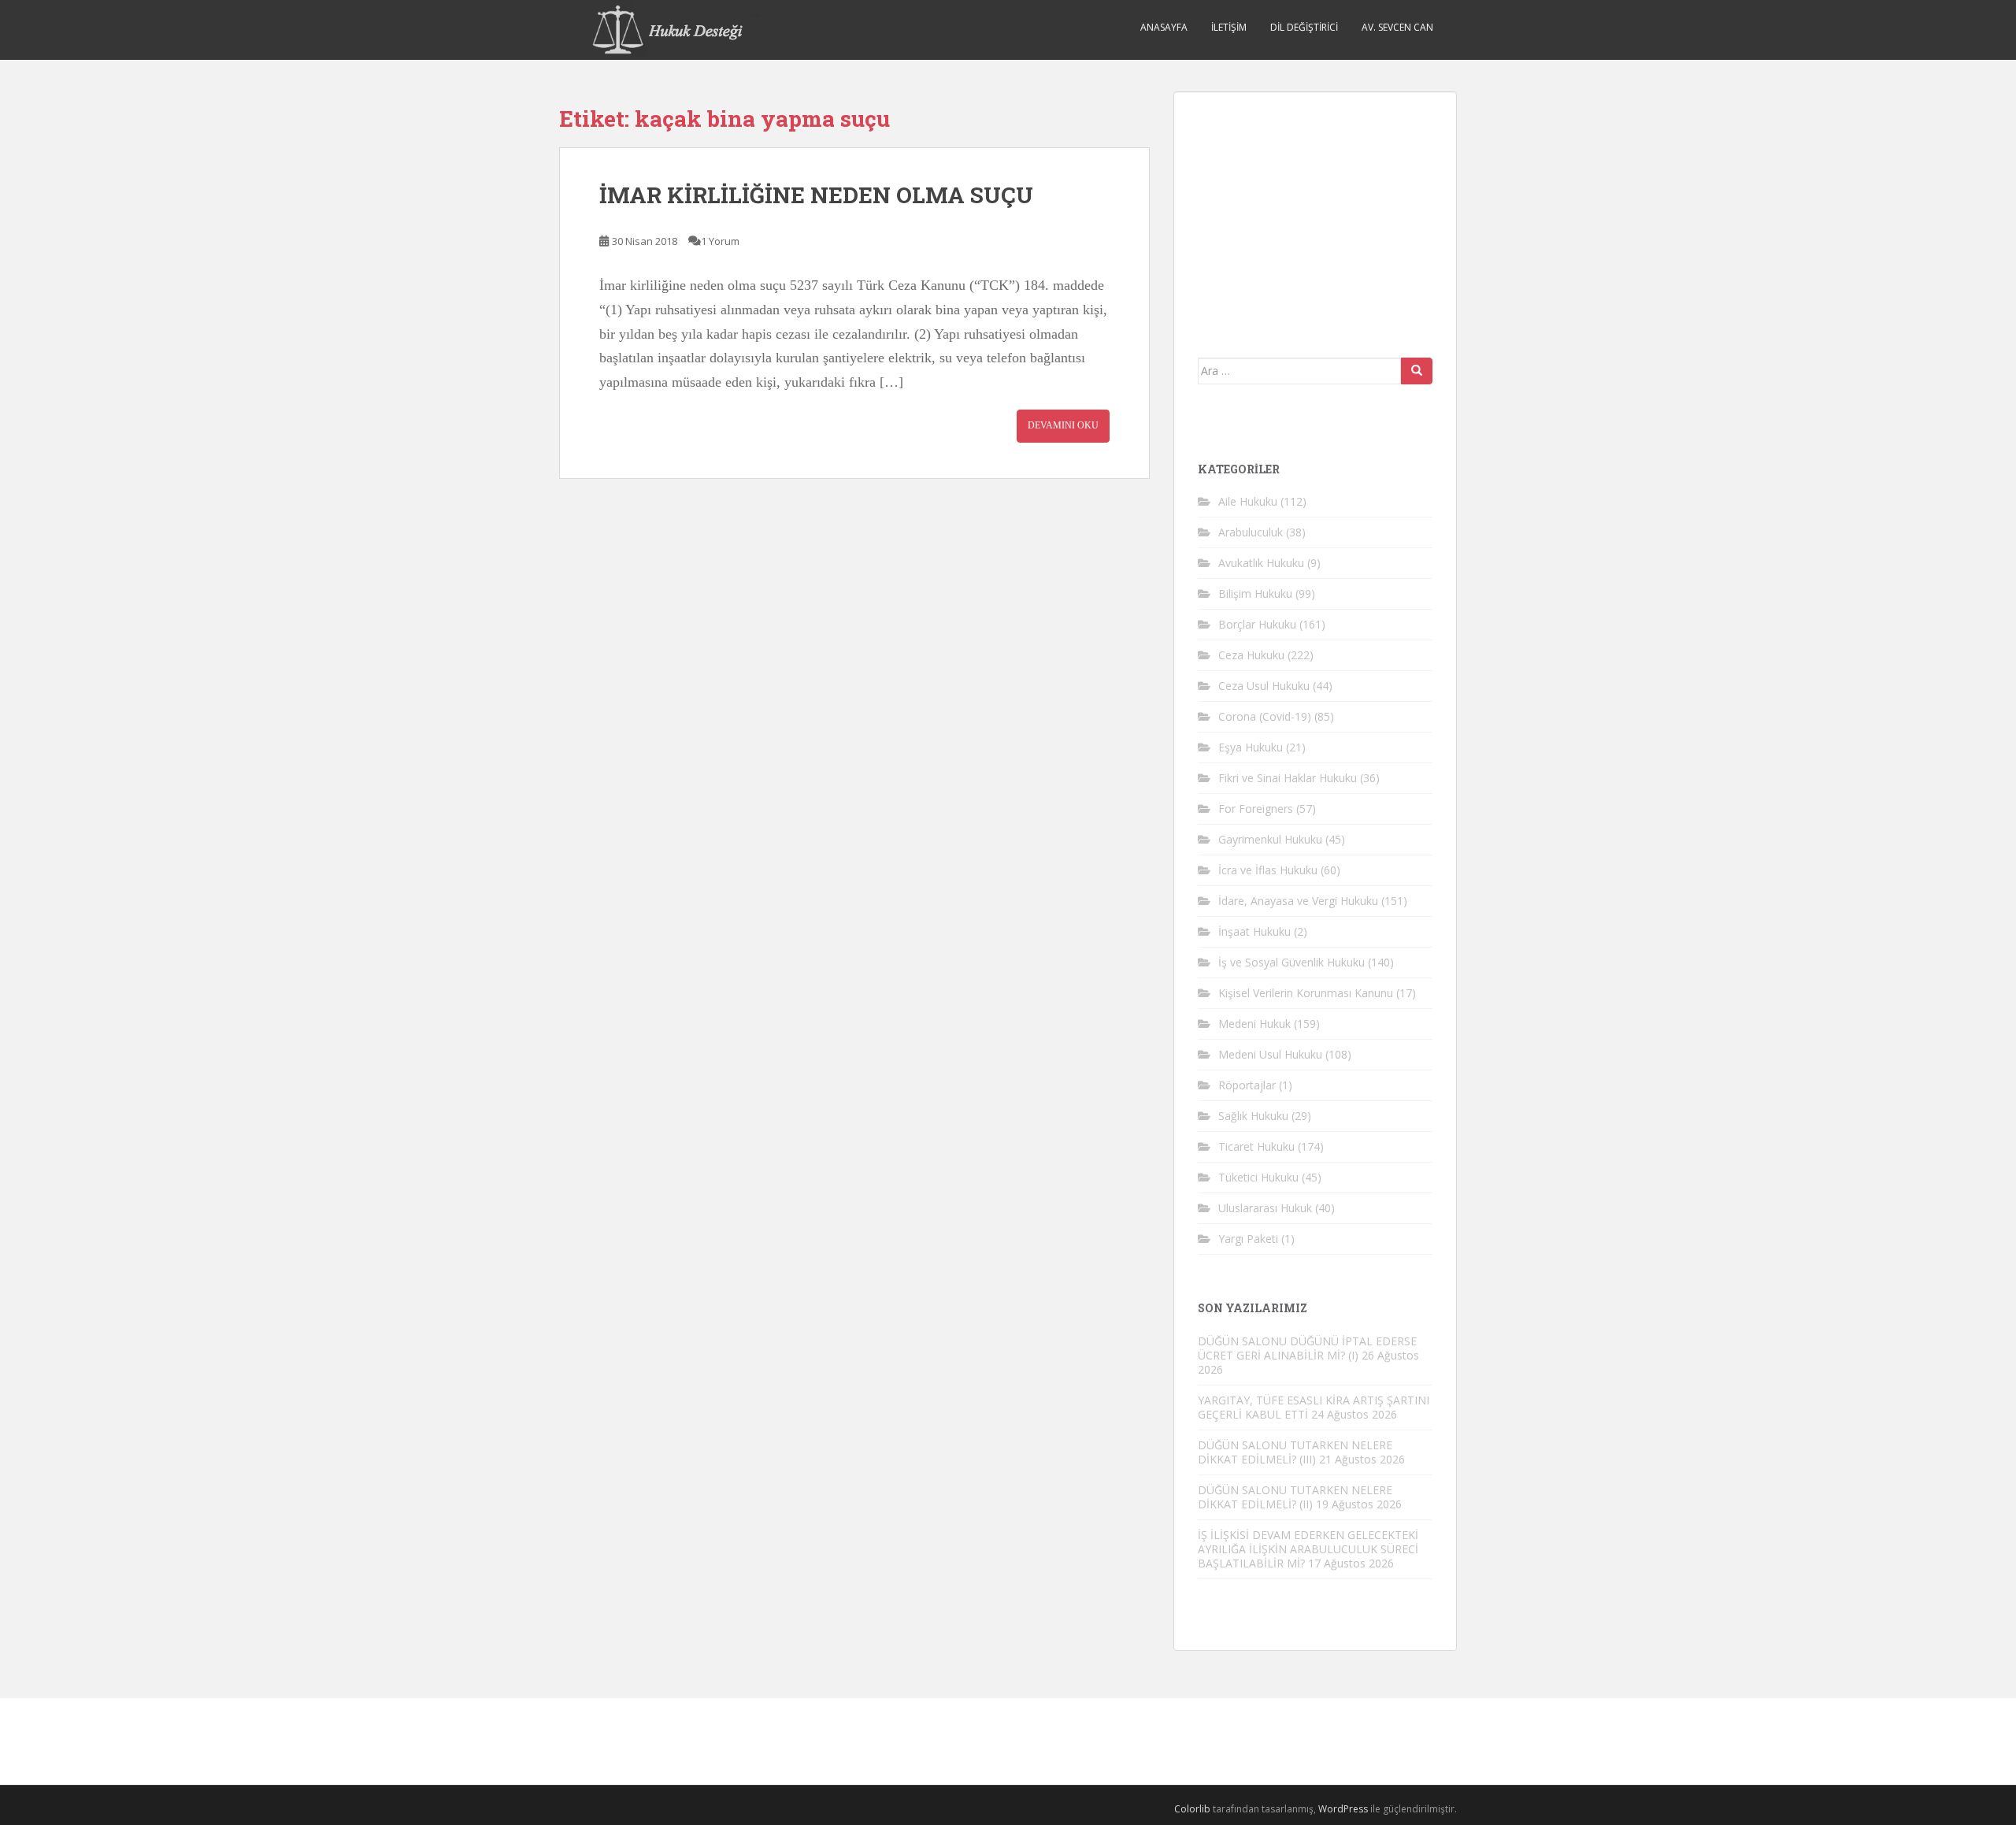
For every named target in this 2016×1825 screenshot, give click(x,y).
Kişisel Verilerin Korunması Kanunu (1306, 993)
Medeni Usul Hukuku (1270, 1054)
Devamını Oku (1063, 425)
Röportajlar (1247, 1085)
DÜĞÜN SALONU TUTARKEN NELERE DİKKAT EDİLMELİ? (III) (1295, 1452)
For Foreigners (1256, 809)
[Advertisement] (1316, 214)
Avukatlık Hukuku (1261, 563)
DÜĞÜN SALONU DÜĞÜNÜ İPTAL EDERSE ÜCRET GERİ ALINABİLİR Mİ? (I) (1307, 1348)
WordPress (1343, 1809)
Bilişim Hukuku (1255, 593)
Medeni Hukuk (1254, 1024)
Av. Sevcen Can (1397, 27)
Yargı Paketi (1248, 1239)
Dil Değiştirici (1304, 27)
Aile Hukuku (1248, 501)
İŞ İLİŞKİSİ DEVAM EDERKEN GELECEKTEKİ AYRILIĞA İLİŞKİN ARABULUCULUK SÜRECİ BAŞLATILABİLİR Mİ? (1308, 1549)
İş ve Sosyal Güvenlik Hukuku (1291, 962)
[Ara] (1417, 371)
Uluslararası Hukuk (1265, 1208)
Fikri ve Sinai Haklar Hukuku (1288, 778)
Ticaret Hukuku (1256, 1146)
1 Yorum (720, 241)
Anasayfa (1164, 27)
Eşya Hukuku (1251, 747)
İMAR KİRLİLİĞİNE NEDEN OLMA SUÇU (816, 195)
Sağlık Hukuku (1253, 1116)
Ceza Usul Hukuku (1264, 686)
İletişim (1229, 27)
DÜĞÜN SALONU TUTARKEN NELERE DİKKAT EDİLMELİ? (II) (1295, 1497)
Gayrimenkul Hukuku (1270, 839)
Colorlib (1192, 1809)
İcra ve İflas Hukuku (1268, 870)
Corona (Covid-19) (1265, 716)
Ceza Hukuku (1251, 655)
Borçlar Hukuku (1257, 624)
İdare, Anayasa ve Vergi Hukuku (1298, 901)
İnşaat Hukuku (1254, 931)
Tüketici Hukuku (1258, 1177)
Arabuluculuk (1251, 532)
